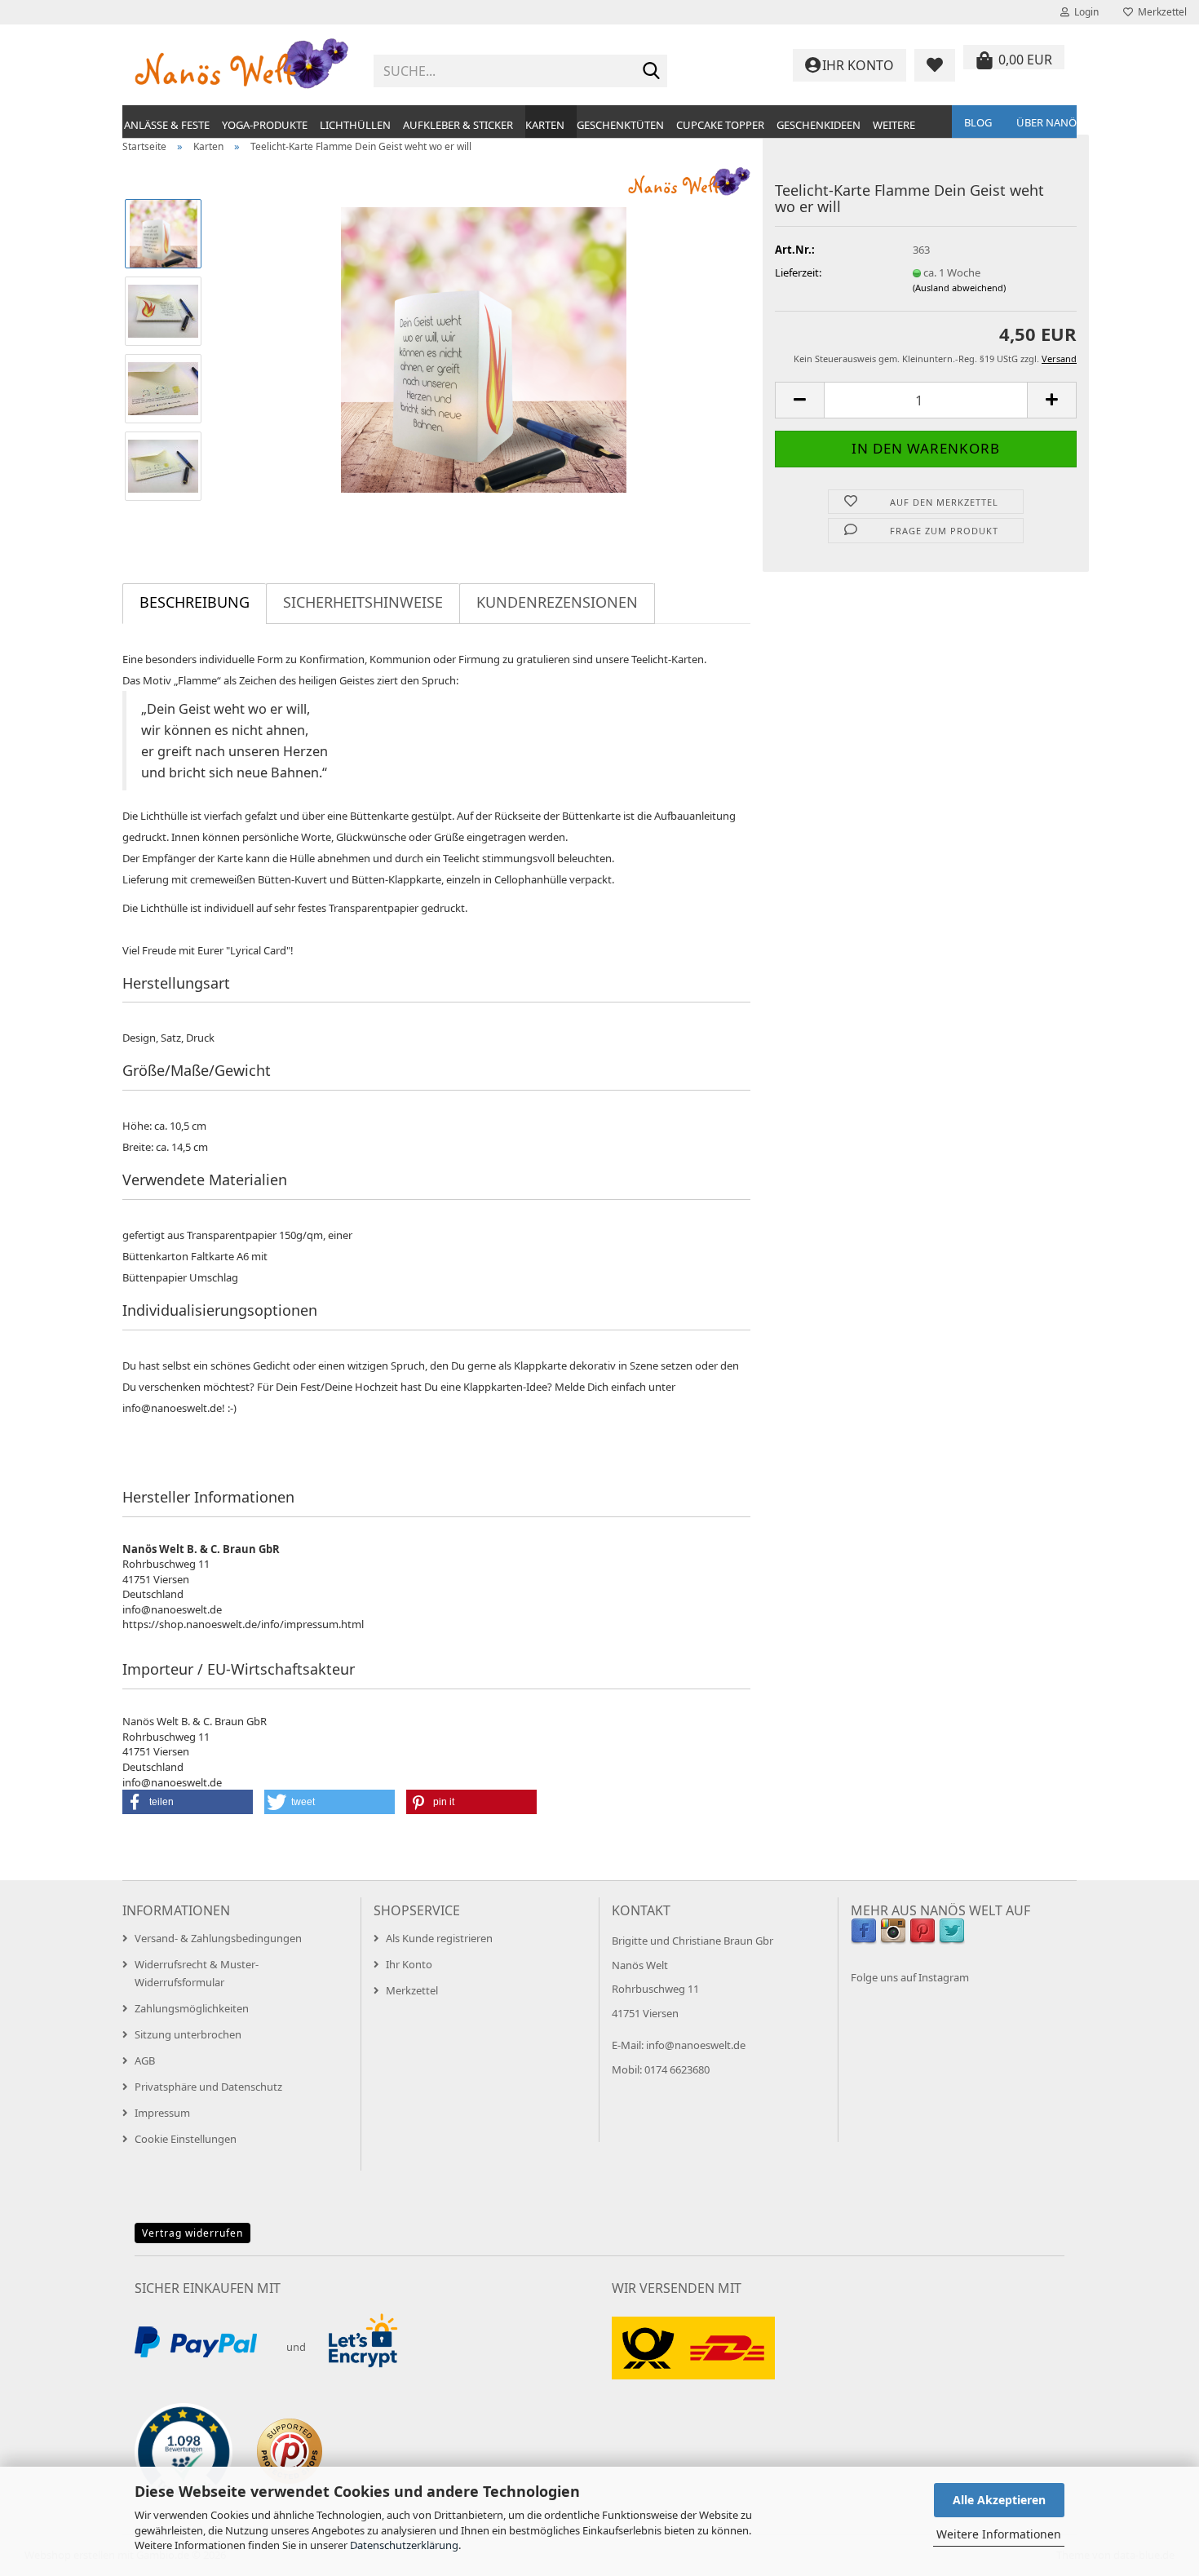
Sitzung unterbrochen (188, 2034)
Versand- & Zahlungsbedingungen (218, 1938)
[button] (799, 400)
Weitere (894, 125)
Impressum (162, 2113)
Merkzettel (1160, 12)
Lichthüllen (355, 125)
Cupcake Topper (720, 125)
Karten (545, 125)
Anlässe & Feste (167, 125)
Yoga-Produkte (265, 125)
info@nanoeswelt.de (696, 2045)
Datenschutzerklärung (404, 2545)
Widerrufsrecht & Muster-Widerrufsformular (197, 1973)
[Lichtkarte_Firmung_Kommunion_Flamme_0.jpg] (484, 348)
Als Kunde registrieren (439, 1938)
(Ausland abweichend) (959, 288)
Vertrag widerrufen (192, 2233)
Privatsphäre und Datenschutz (208, 2087)
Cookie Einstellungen (186, 2139)
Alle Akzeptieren (999, 2500)
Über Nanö (1046, 122)
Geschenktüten (620, 125)
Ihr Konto (409, 1964)
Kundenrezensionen (557, 602)
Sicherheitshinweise (363, 602)
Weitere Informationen (999, 2534)
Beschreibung (195, 602)
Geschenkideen (819, 125)
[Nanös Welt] (242, 65)
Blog (978, 122)
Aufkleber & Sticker (458, 125)
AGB (145, 2060)
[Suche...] (652, 72)
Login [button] (1084, 12)
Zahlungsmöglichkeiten (192, 2008)
